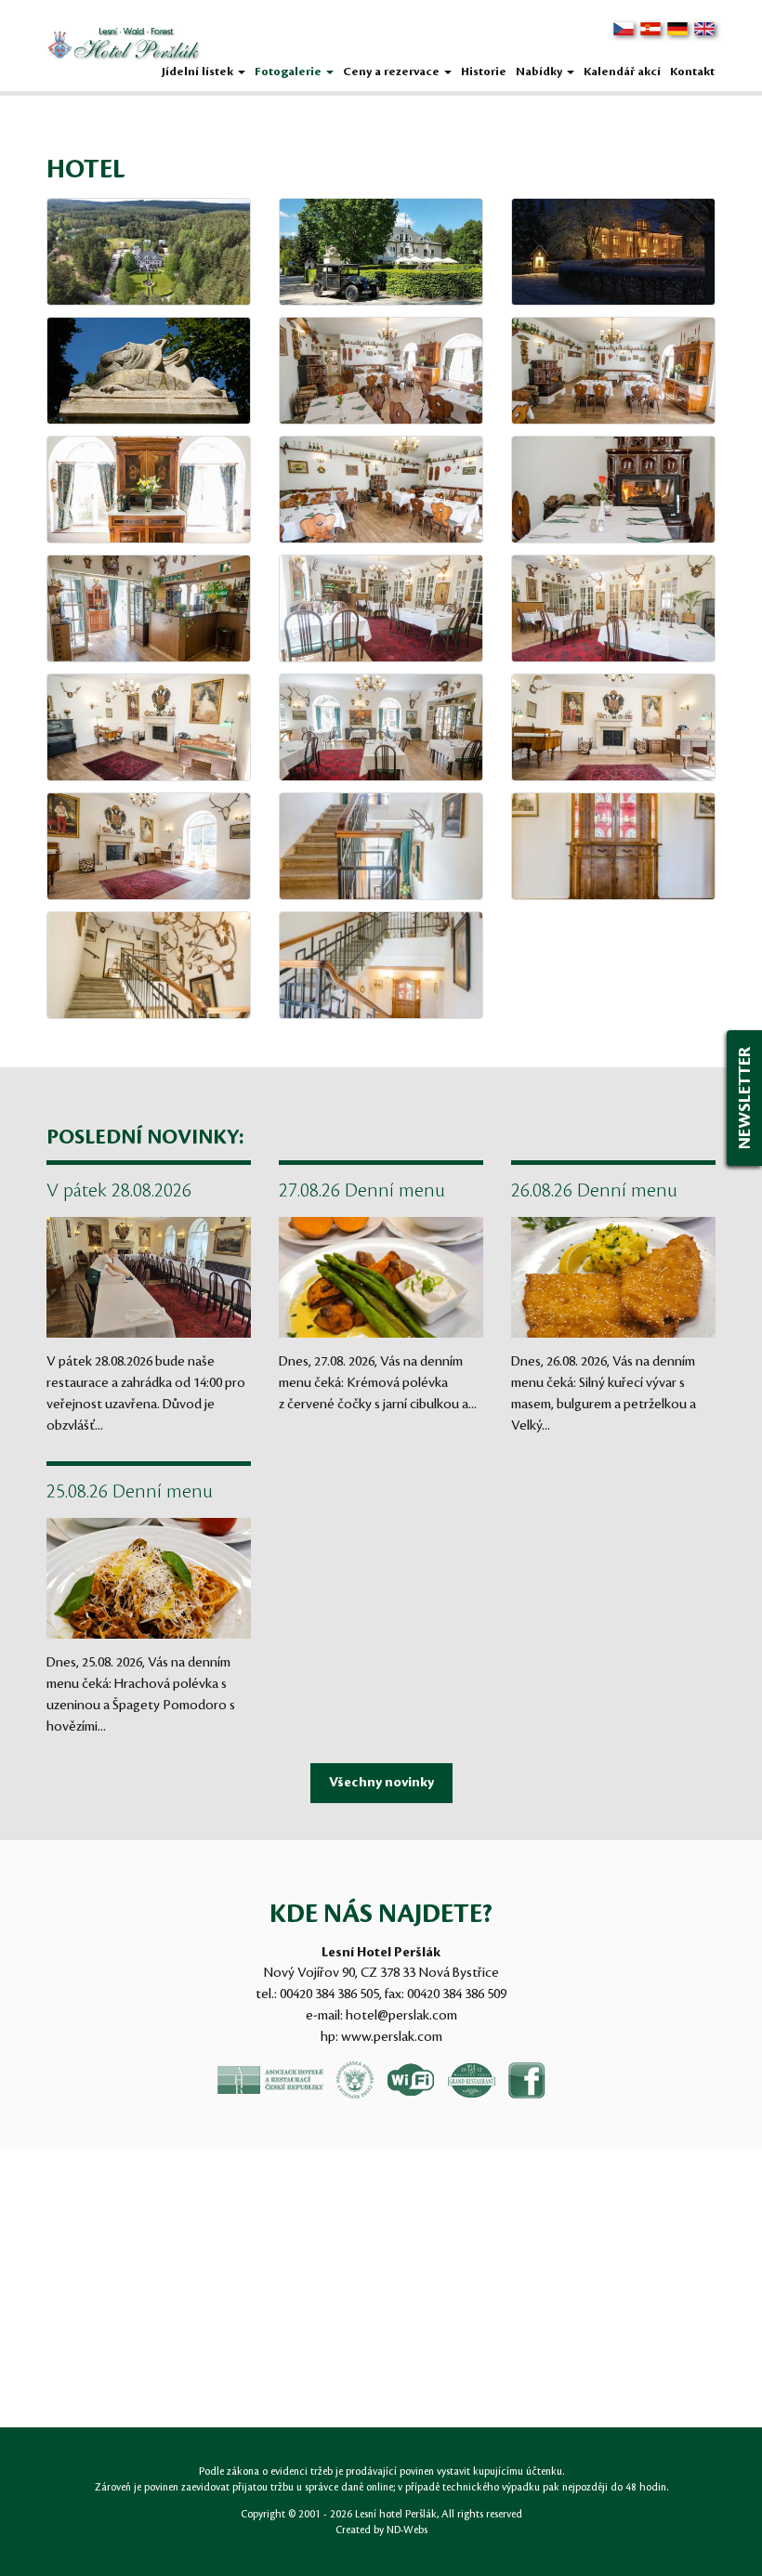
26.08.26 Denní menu (594, 1191)
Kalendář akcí (622, 72)
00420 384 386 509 (457, 1994)
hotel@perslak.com (401, 2016)
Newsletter (744, 1098)
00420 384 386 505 (329, 1994)
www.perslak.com (392, 2037)
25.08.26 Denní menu (130, 1492)
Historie (484, 72)
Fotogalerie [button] (289, 72)
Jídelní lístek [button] (199, 72)
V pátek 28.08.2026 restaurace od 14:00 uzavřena (121, 1192)
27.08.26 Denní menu (362, 1191)
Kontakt (692, 72)
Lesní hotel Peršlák (396, 2515)
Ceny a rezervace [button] (393, 72)
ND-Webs (407, 2530)
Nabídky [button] (540, 72)
